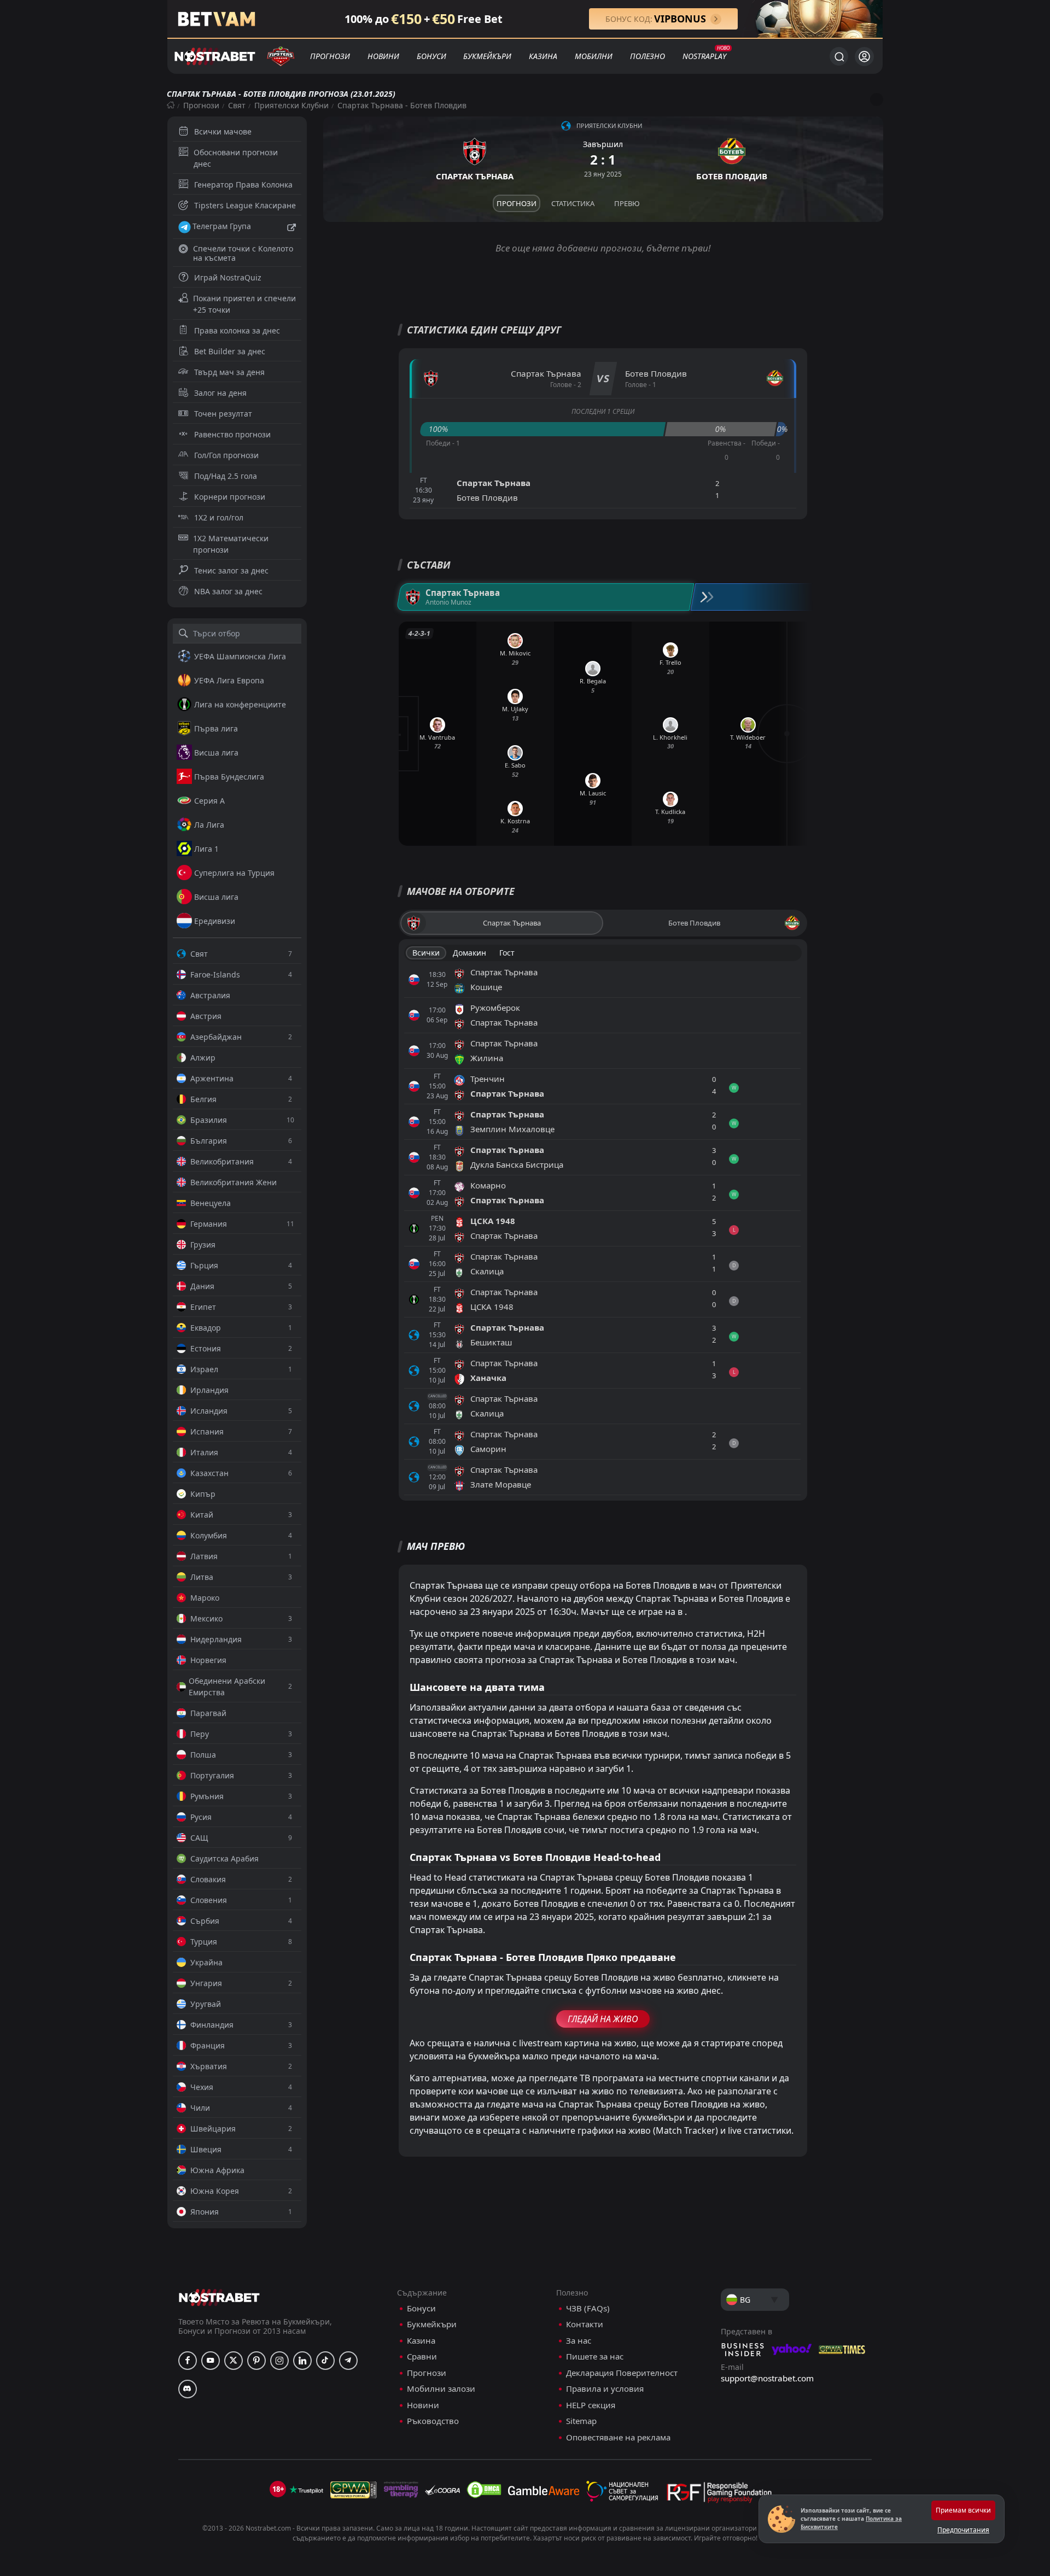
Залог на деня (220, 393)
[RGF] (719, 2495)
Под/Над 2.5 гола (226, 476)
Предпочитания (963, 2530)
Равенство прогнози (232, 434)
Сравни (422, 2357)
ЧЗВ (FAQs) (588, 2308)
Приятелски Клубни (291, 105)
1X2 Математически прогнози (231, 544)
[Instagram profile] (279, 2361)
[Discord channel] (188, 2389)
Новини (383, 56)
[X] (234, 2361)
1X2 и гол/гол (219, 517)
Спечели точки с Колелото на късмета (243, 253)
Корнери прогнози (230, 497)
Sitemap (581, 2421)
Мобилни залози (441, 2389)
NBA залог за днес (228, 591)
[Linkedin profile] (302, 2361)
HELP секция (591, 2405)
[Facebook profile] (188, 2361)
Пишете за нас (595, 2357)
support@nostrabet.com (767, 2378)
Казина (543, 56)
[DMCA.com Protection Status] (484, 2490)
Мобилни (594, 56)
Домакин (469, 953)
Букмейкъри (487, 56)
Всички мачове (223, 131)
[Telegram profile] (348, 2361)
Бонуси (431, 56)
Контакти (585, 2324)
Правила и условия (605, 2389)
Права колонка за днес (237, 330)
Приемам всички (963, 2510)
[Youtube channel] (211, 2361)
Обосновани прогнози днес (236, 158)
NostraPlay (704, 56)
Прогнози (330, 56)
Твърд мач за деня (229, 372)
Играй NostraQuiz (228, 277)
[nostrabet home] (219, 2297)
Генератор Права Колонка (243, 185)
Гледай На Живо (603, 2019)
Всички (426, 953)
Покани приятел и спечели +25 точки (244, 304)
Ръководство (433, 2421)
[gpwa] (354, 2490)
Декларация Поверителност (622, 2373)
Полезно (647, 56)
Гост (507, 953)
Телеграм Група (222, 226)
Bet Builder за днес (230, 351)
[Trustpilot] (306, 2490)
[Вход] (864, 57)
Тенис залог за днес (231, 570)
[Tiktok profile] (325, 2361)
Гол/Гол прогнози (226, 455)
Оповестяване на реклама (618, 2437)
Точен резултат (223, 414)
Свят (237, 105)
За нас (579, 2341)
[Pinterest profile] (256, 2361)
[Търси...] (839, 56)
